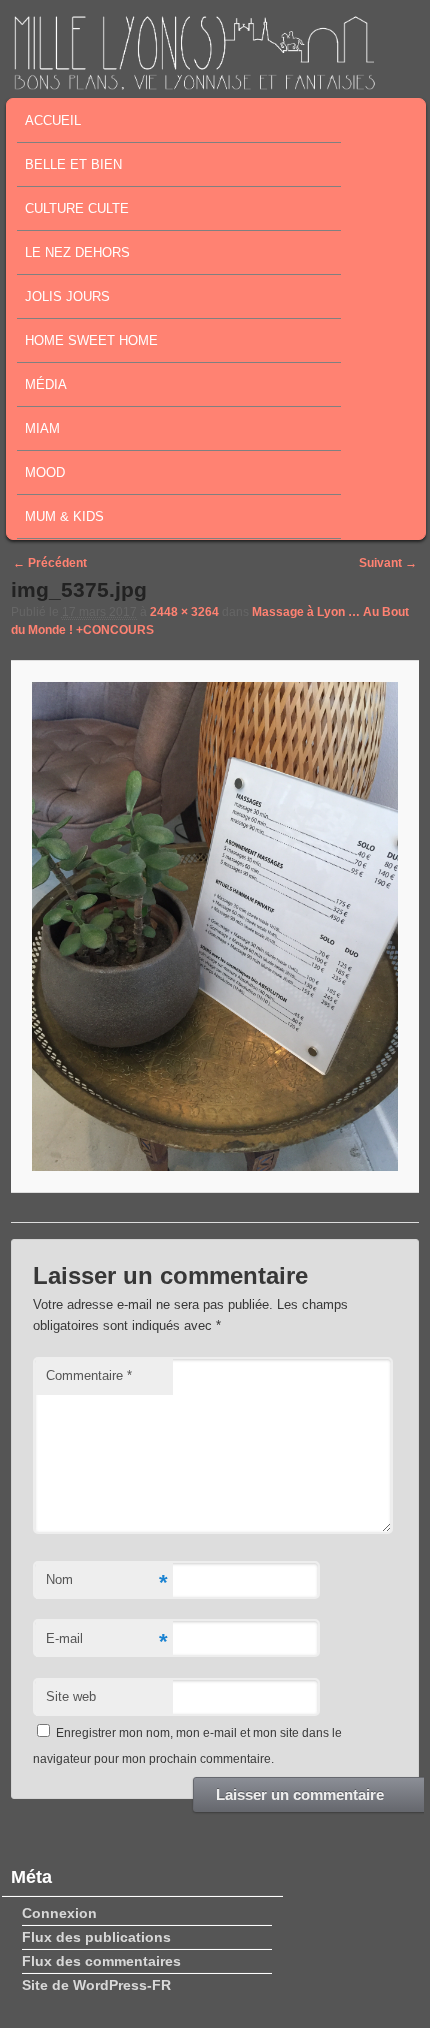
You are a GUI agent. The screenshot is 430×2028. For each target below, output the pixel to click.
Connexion (59, 1913)
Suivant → (388, 563)
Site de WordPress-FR (96, 1985)
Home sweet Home (91, 340)
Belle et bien (73, 164)
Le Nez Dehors (77, 252)
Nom (107, 1582)
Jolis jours (67, 296)
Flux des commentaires (101, 1961)
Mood (45, 472)
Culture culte (77, 208)
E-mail (107, 1641)
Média (46, 384)
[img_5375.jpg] (215, 926)
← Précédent (50, 563)
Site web (71, 1696)
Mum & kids (64, 516)
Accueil (53, 120)
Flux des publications (96, 1937)
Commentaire (89, 1375)
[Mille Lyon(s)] (193, 84)
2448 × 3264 (184, 612)
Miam (42, 428)
